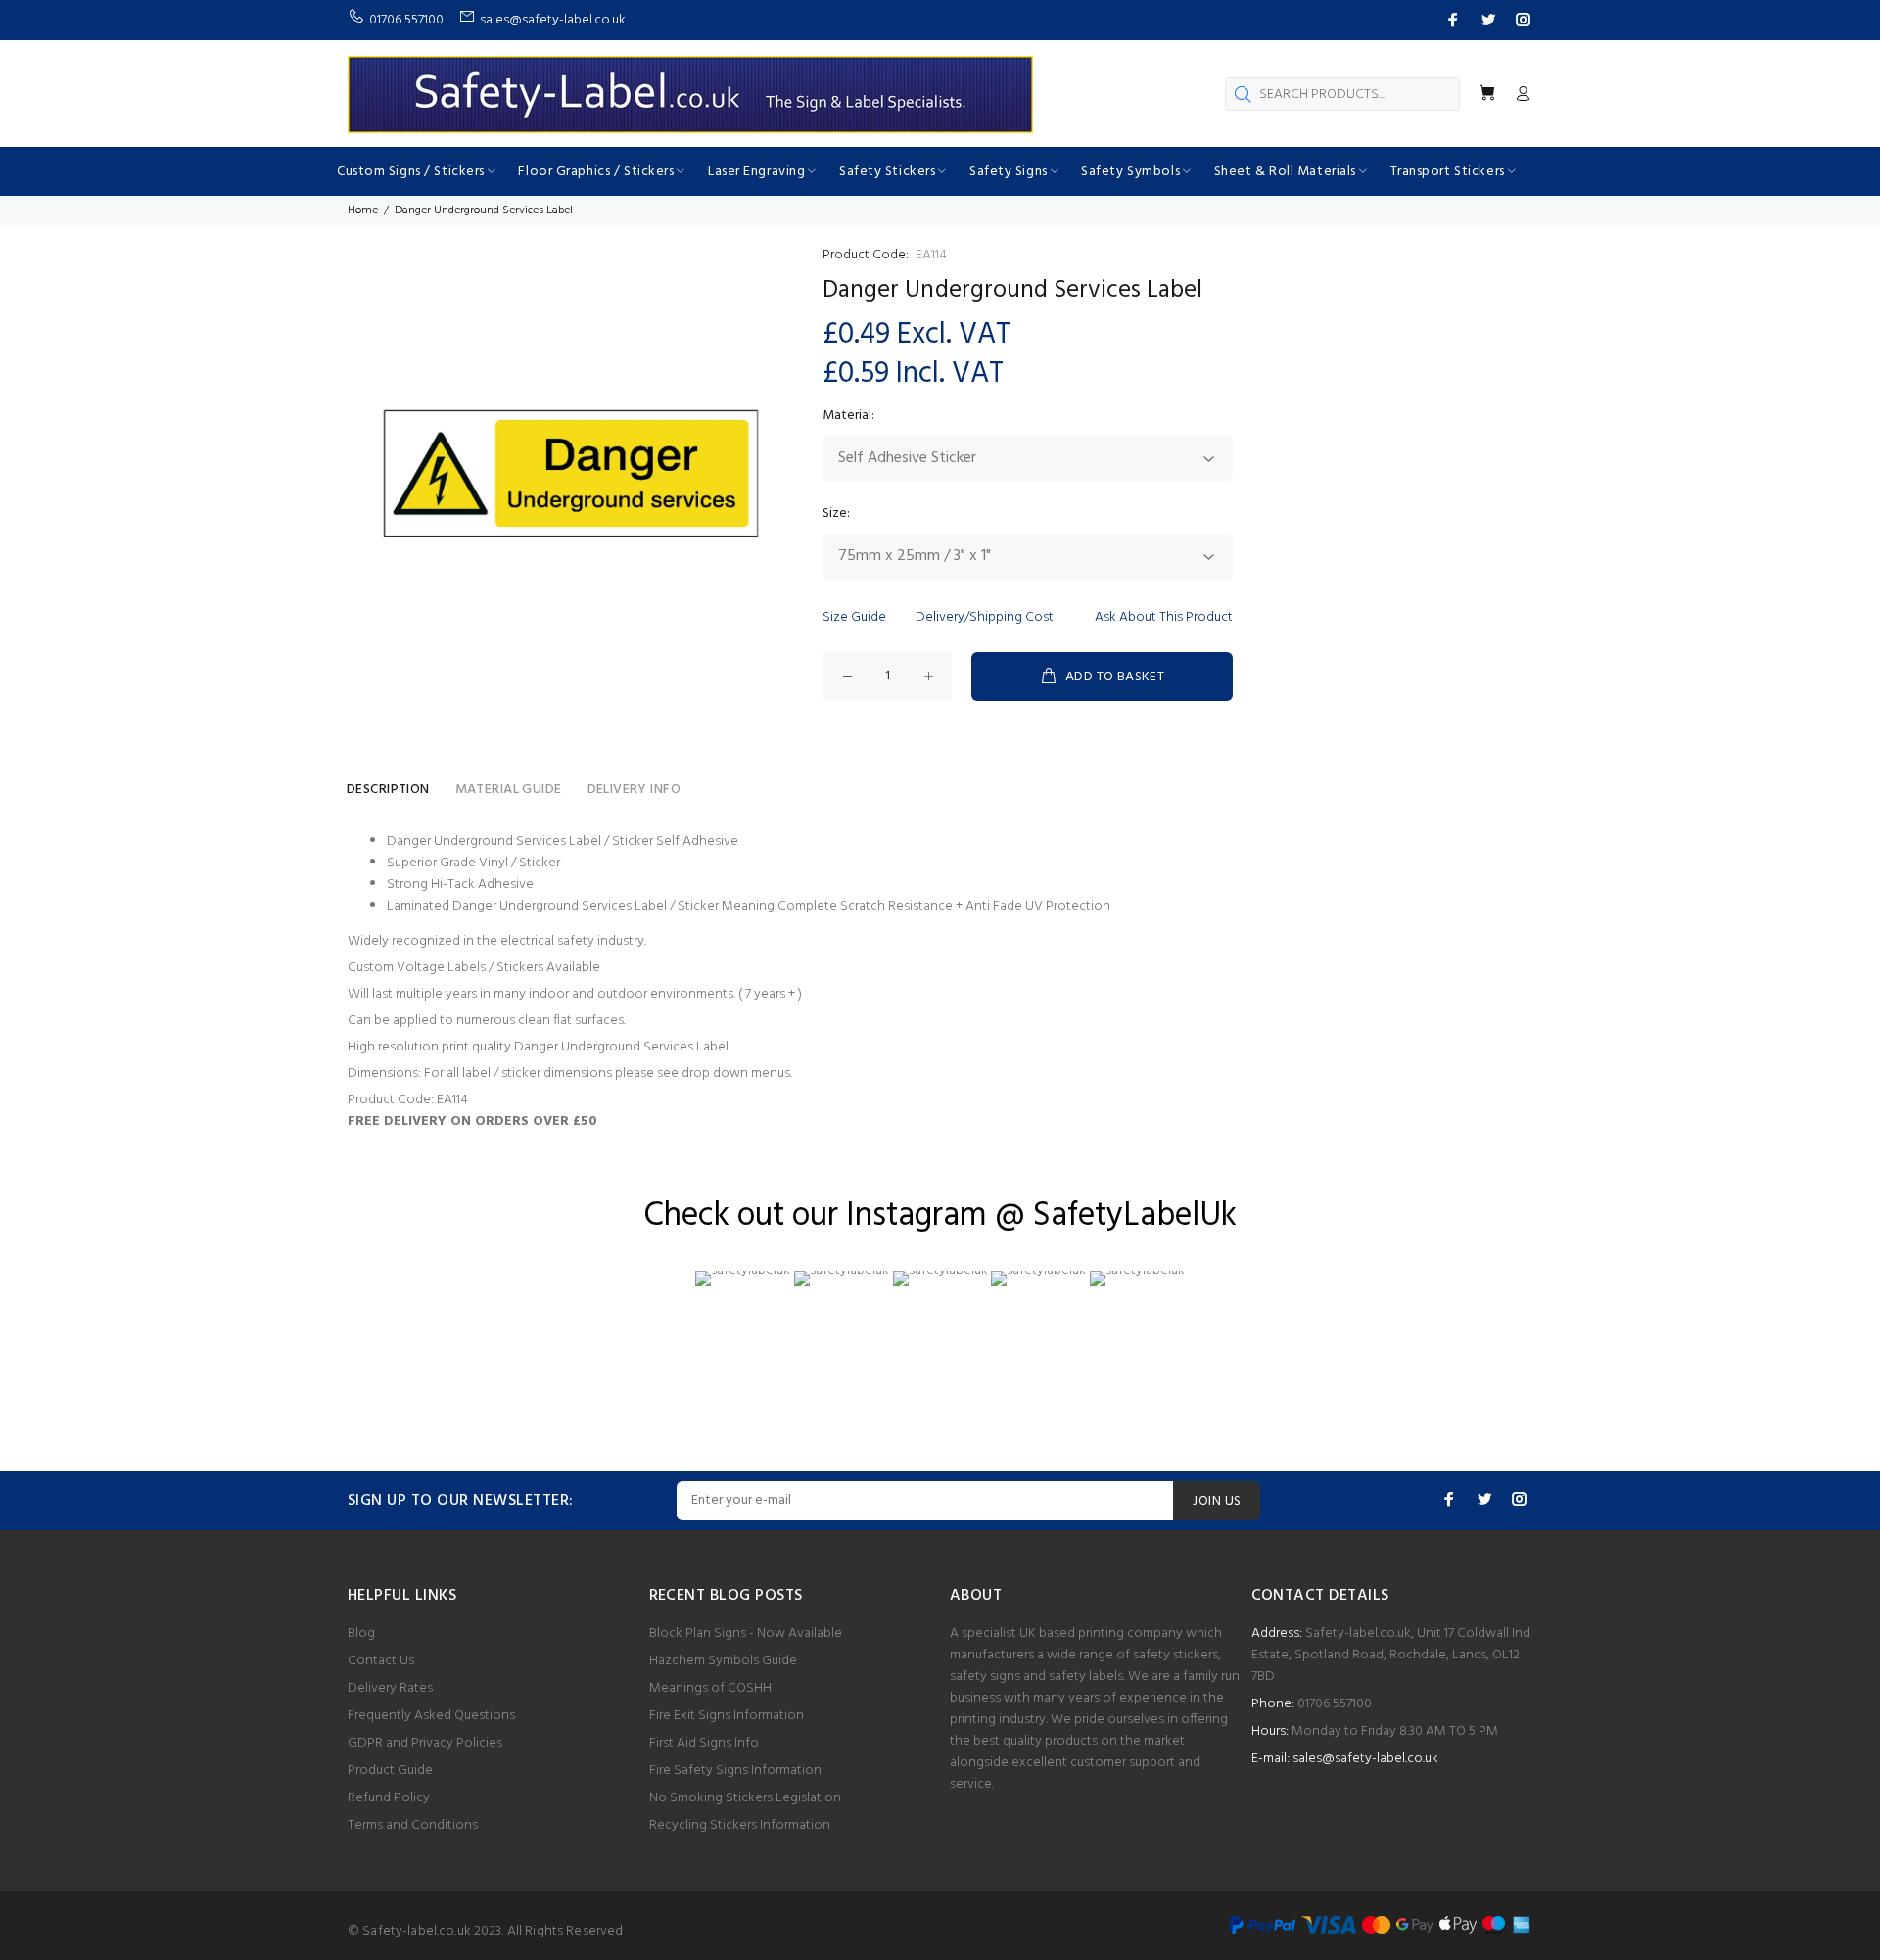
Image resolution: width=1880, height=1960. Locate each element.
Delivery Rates (390, 1688)
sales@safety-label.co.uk (1365, 1759)
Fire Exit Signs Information (727, 1716)
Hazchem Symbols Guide (723, 1661)
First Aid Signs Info (704, 1743)
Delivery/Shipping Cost (985, 617)
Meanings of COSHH (710, 1688)
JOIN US (1217, 1501)
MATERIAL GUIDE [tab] (509, 790)
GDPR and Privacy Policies (425, 1743)
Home (363, 210)
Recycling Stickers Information (740, 1825)
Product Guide (390, 1771)
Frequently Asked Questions (431, 1716)
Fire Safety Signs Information (735, 1771)
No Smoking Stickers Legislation (745, 1798)
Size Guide (854, 617)
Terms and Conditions (413, 1825)
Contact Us (381, 1661)
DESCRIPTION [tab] (388, 790)
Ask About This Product (1164, 617)
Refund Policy (389, 1798)
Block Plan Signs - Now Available (746, 1633)
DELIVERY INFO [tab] (634, 790)
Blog (361, 1633)
